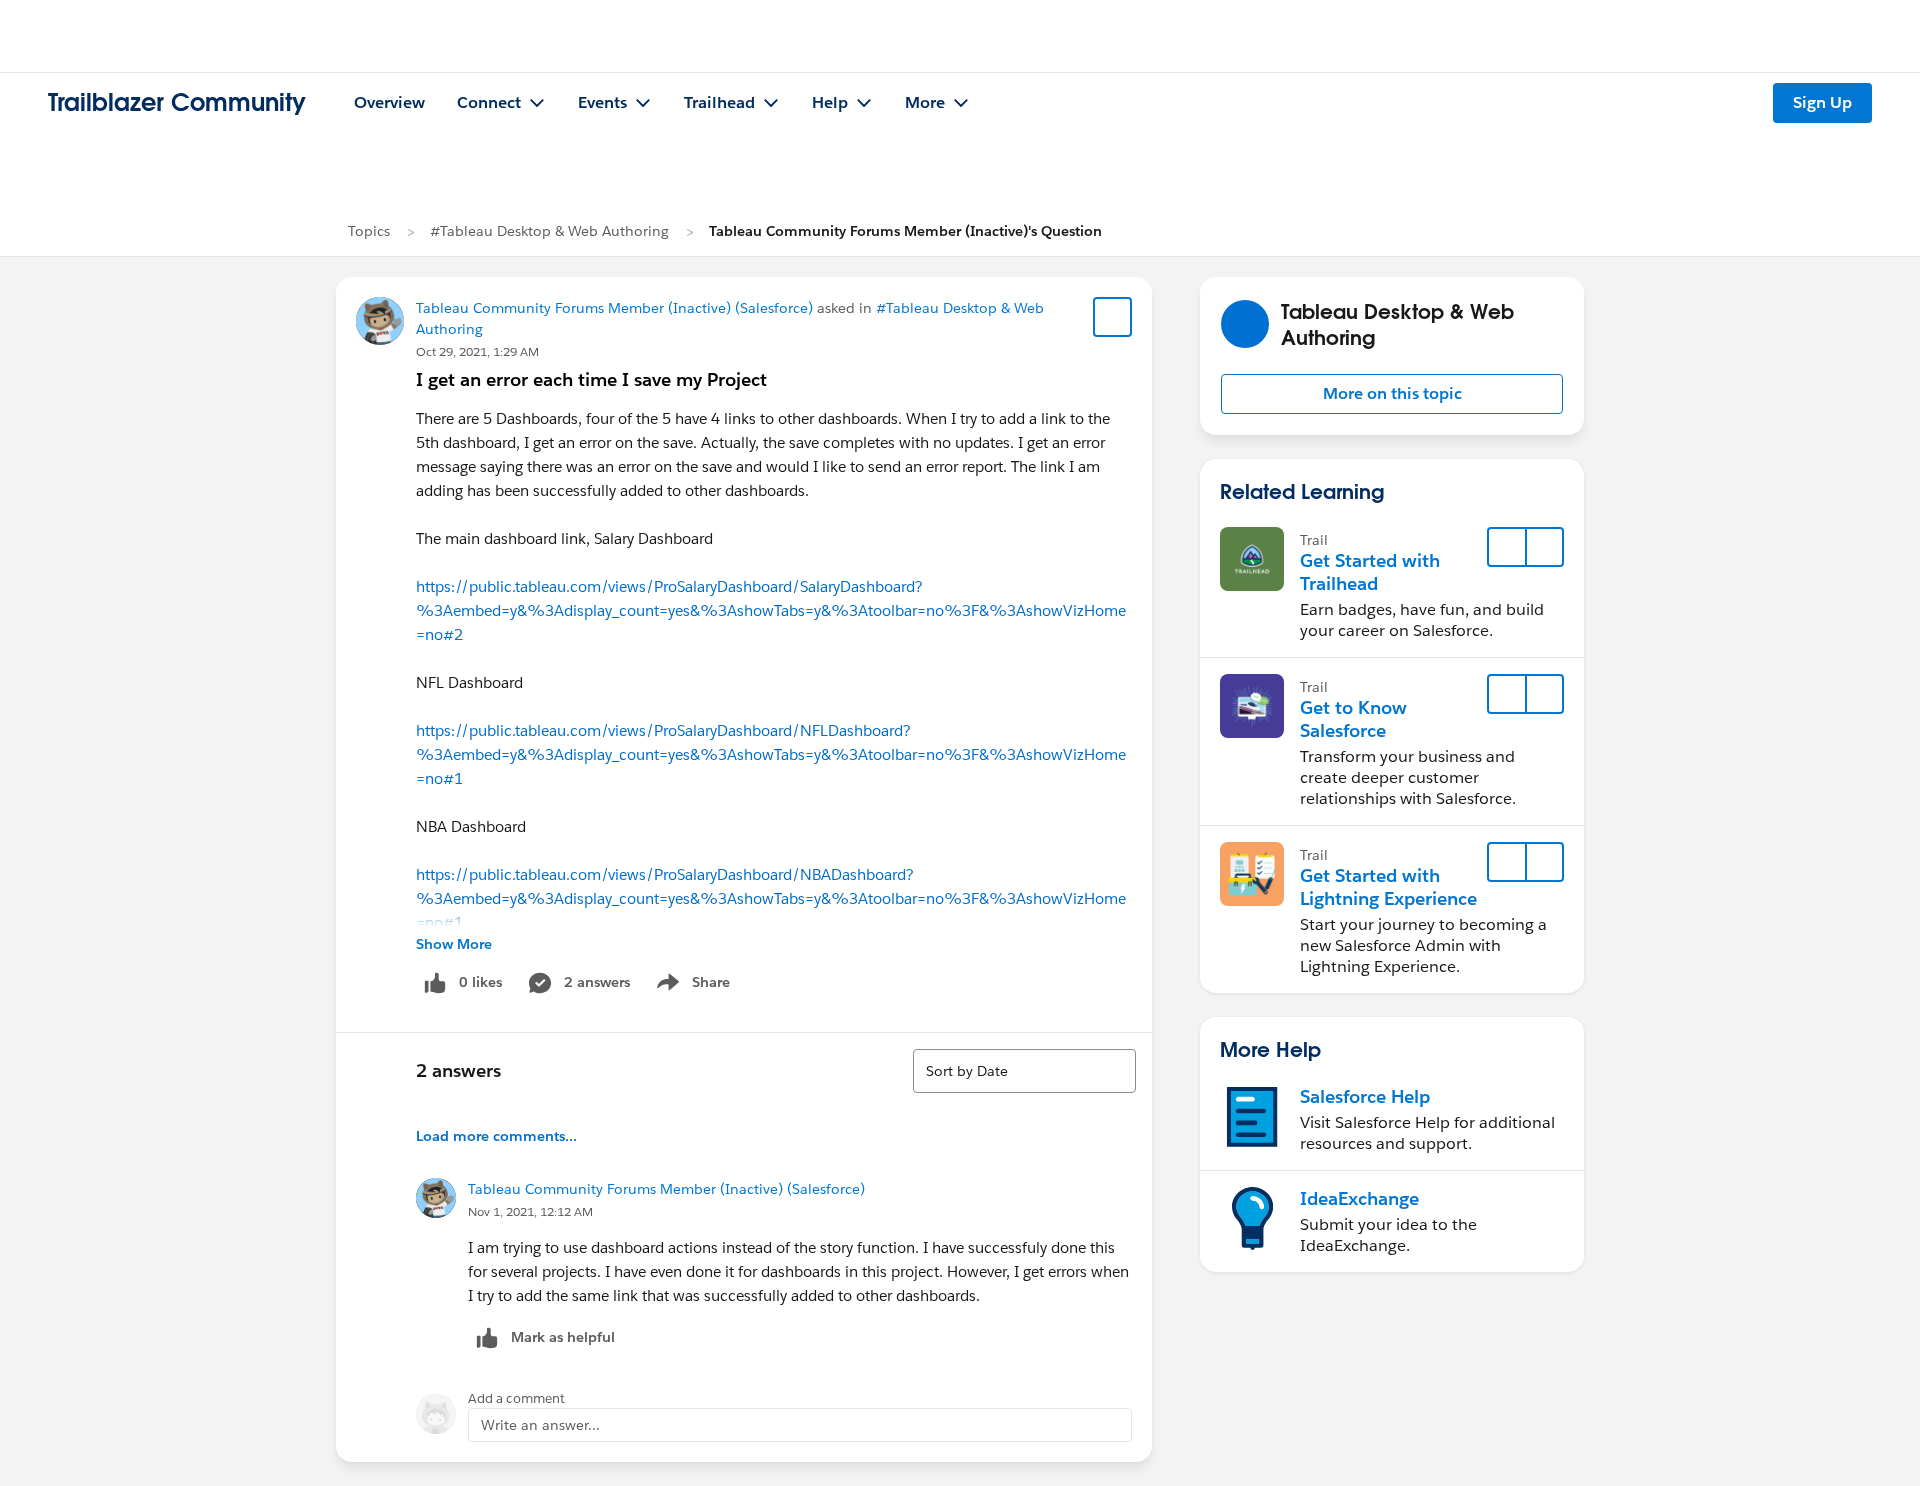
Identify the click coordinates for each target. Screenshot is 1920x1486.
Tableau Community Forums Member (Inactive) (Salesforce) (614, 308)
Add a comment (516, 1398)
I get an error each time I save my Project (591, 379)
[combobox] (1024, 1071)
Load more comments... (496, 1136)
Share (690, 986)
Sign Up (1822, 102)
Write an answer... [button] (540, 1425)
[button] (1392, 394)
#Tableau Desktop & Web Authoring (549, 231)
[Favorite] (1113, 317)
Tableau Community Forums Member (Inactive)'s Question (905, 231)
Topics (369, 231)
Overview (389, 102)
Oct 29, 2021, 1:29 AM (477, 351)
